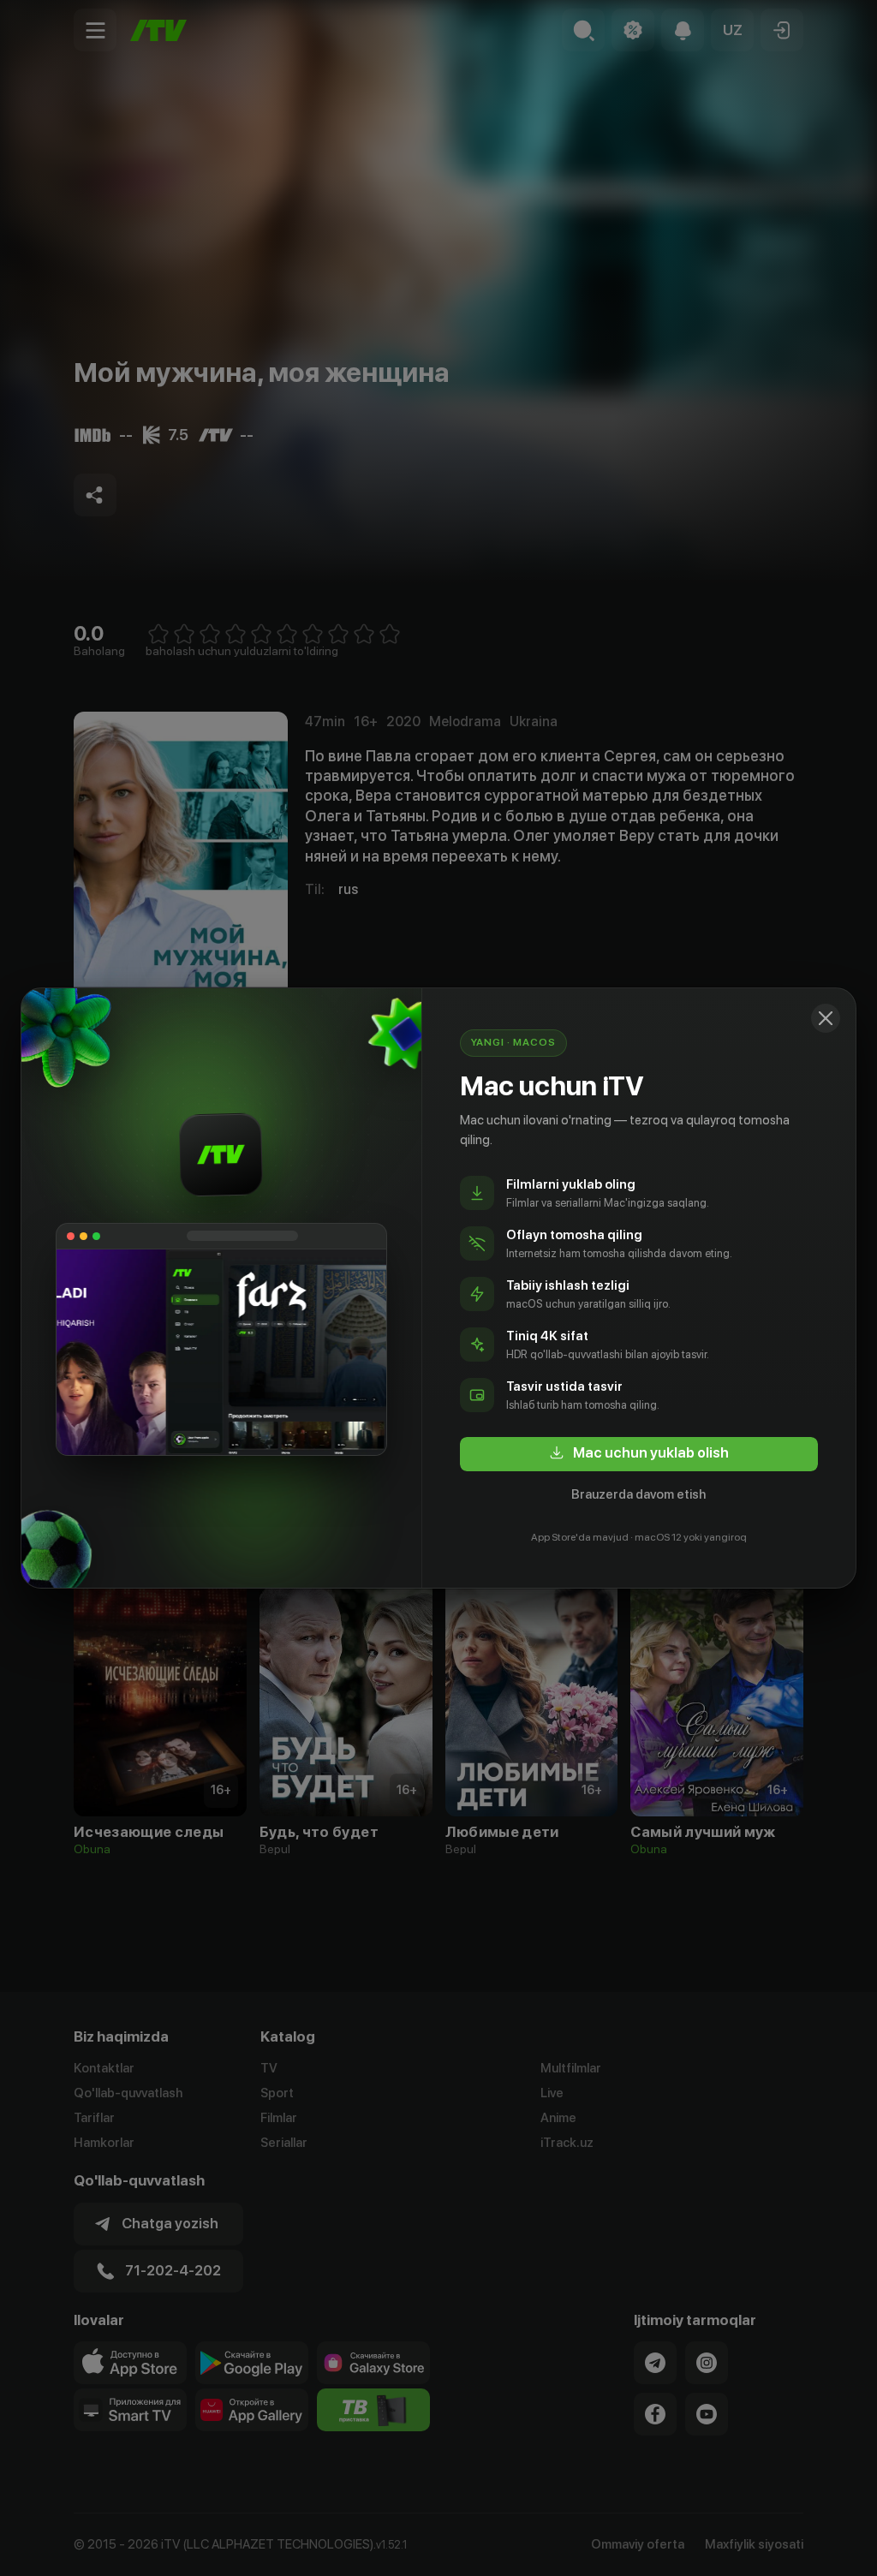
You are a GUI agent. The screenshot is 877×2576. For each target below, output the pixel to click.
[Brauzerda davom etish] (826, 1018)
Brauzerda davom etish (638, 1494)
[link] (639, 1454)
